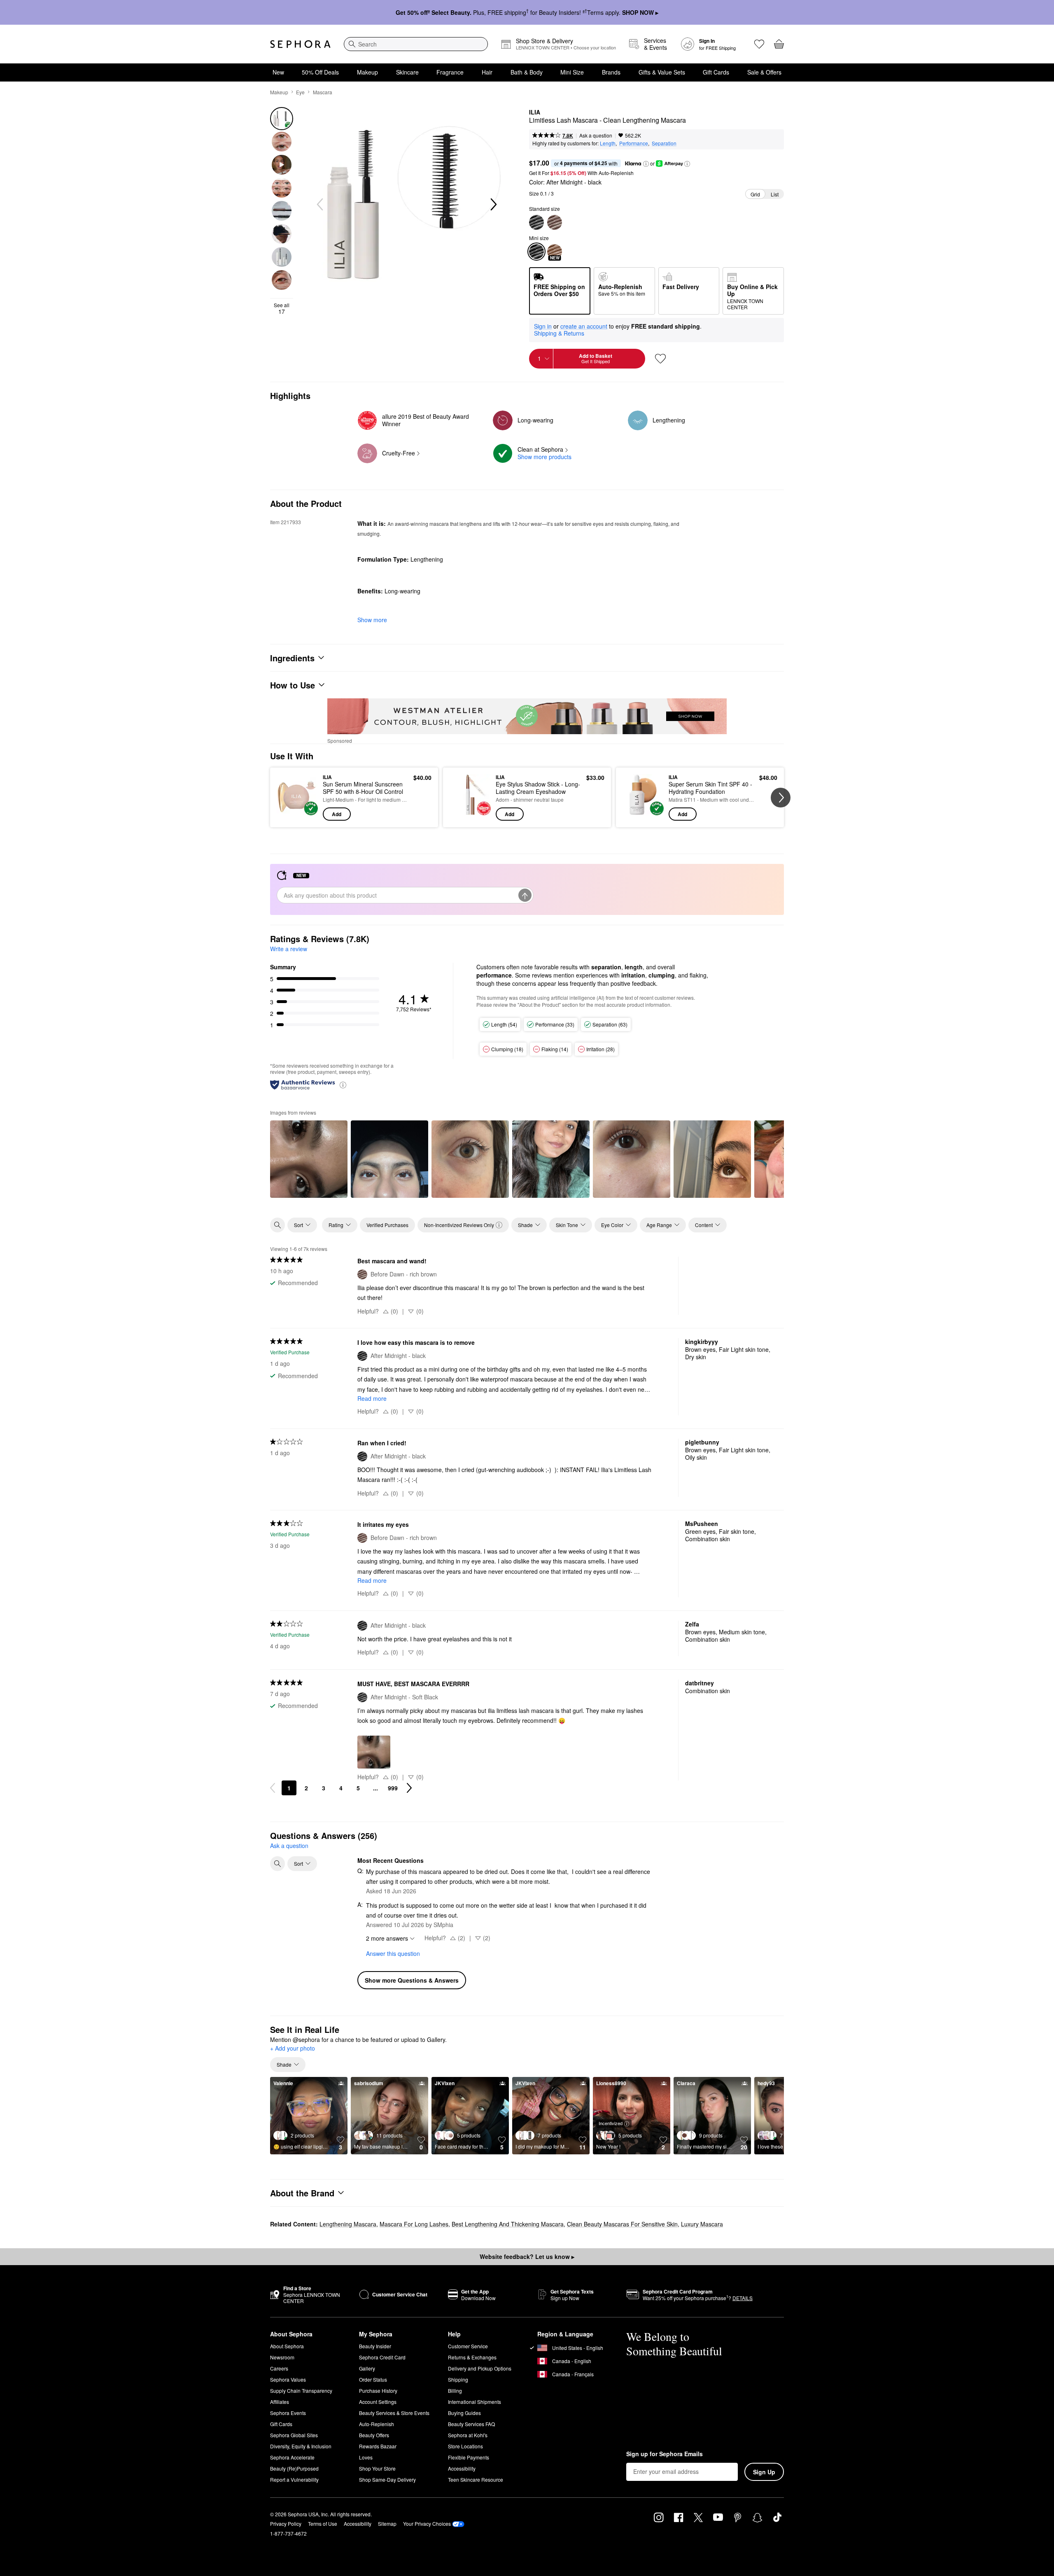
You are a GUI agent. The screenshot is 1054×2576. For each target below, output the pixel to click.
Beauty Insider (375, 2346)
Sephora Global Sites (294, 2435)
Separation (664, 143)
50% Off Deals (320, 72)
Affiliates (280, 2402)
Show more (372, 620)
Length (608, 143)
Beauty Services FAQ (471, 2424)
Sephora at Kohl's (468, 2435)
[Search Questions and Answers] (277, 1864)
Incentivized (611, 2123)
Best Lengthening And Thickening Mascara (508, 2224)
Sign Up (764, 2472)
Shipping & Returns (559, 333)
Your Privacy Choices (427, 2523)
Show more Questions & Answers (412, 1980)
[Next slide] (493, 205)
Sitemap (387, 2523)
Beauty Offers (374, 2435)
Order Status (373, 2379)
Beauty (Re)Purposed (294, 2468)
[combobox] (416, 44)
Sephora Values (288, 2379)
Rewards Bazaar (378, 2446)
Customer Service (468, 2346)
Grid (755, 194)
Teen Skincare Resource (476, 2479)
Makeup (367, 72)
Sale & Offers (764, 72)
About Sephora (287, 2346)
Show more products (544, 457)
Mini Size (572, 72)
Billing (455, 2390)
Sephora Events (288, 2413)
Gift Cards (716, 72)
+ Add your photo (293, 2049)
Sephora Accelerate (292, 2457)
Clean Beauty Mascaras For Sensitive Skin (622, 2224)
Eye (300, 92)
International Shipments (475, 2402)
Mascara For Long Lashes (414, 2224)
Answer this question (393, 1953)
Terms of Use (323, 2523)
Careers (279, 2368)
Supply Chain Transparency (301, 2390)
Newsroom (282, 2357)
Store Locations (465, 2446)
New (278, 72)
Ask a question (596, 135)
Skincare (407, 72)
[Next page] (409, 1788)
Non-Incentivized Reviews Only (459, 1225)
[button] (646, 164)
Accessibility (462, 2468)
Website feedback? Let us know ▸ (527, 2256)
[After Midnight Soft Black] (536, 222)
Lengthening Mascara (348, 2224)
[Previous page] (273, 1788)
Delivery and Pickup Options (480, 2368)
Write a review (289, 949)
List (775, 194)
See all (282, 308)
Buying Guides (464, 2413)
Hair (487, 72)
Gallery (367, 2368)
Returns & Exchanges (472, 2357)
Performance (634, 143)
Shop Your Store (377, 2468)
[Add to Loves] (660, 359)
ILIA (535, 112)
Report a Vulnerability (294, 2479)
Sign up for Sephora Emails (665, 2454)
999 (393, 1788)
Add (337, 814)
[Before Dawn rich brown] (555, 222)
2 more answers (387, 1938)
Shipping (458, 2379)
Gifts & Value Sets (662, 72)
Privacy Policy (286, 2523)
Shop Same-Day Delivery (387, 2479)
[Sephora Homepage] (300, 44)
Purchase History (378, 2390)
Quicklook (297, 815)
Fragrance (450, 72)
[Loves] (759, 44)
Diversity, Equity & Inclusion (301, 2446)
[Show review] (309, 1159)
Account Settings (378, 2402)
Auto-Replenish (377, 2424)
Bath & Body (527, 72)
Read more (372, 1398)
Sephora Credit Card (382, 2357)
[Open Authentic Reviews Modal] (343, 1084)
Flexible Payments (469, 2457)
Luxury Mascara (702, 2224)
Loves (366, 2457)
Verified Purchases (387, 1225)
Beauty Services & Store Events (394, 2413)
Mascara (323, 92)
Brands (611, 72)
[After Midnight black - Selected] (536, 252)
